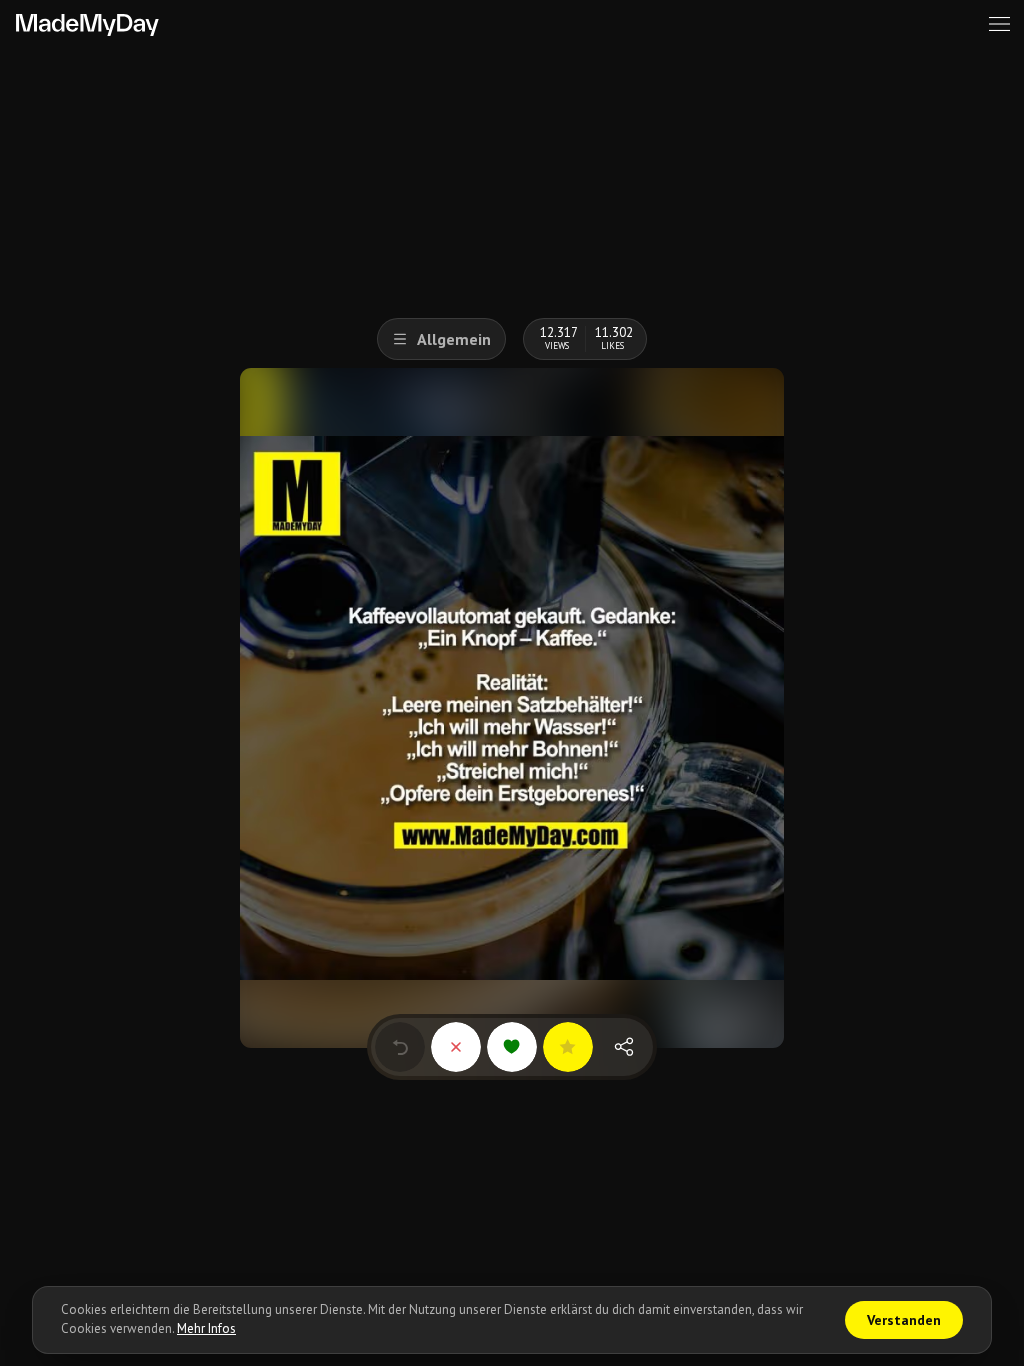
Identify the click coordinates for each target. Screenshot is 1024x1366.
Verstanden (904, 1320)
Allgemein (454, 339)
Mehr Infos (206, 1328)
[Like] (512, 1047)
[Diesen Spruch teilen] (624, 1047)
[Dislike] (456, 1047)
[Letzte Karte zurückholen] (400, 1047)
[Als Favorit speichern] (568, 1047)
